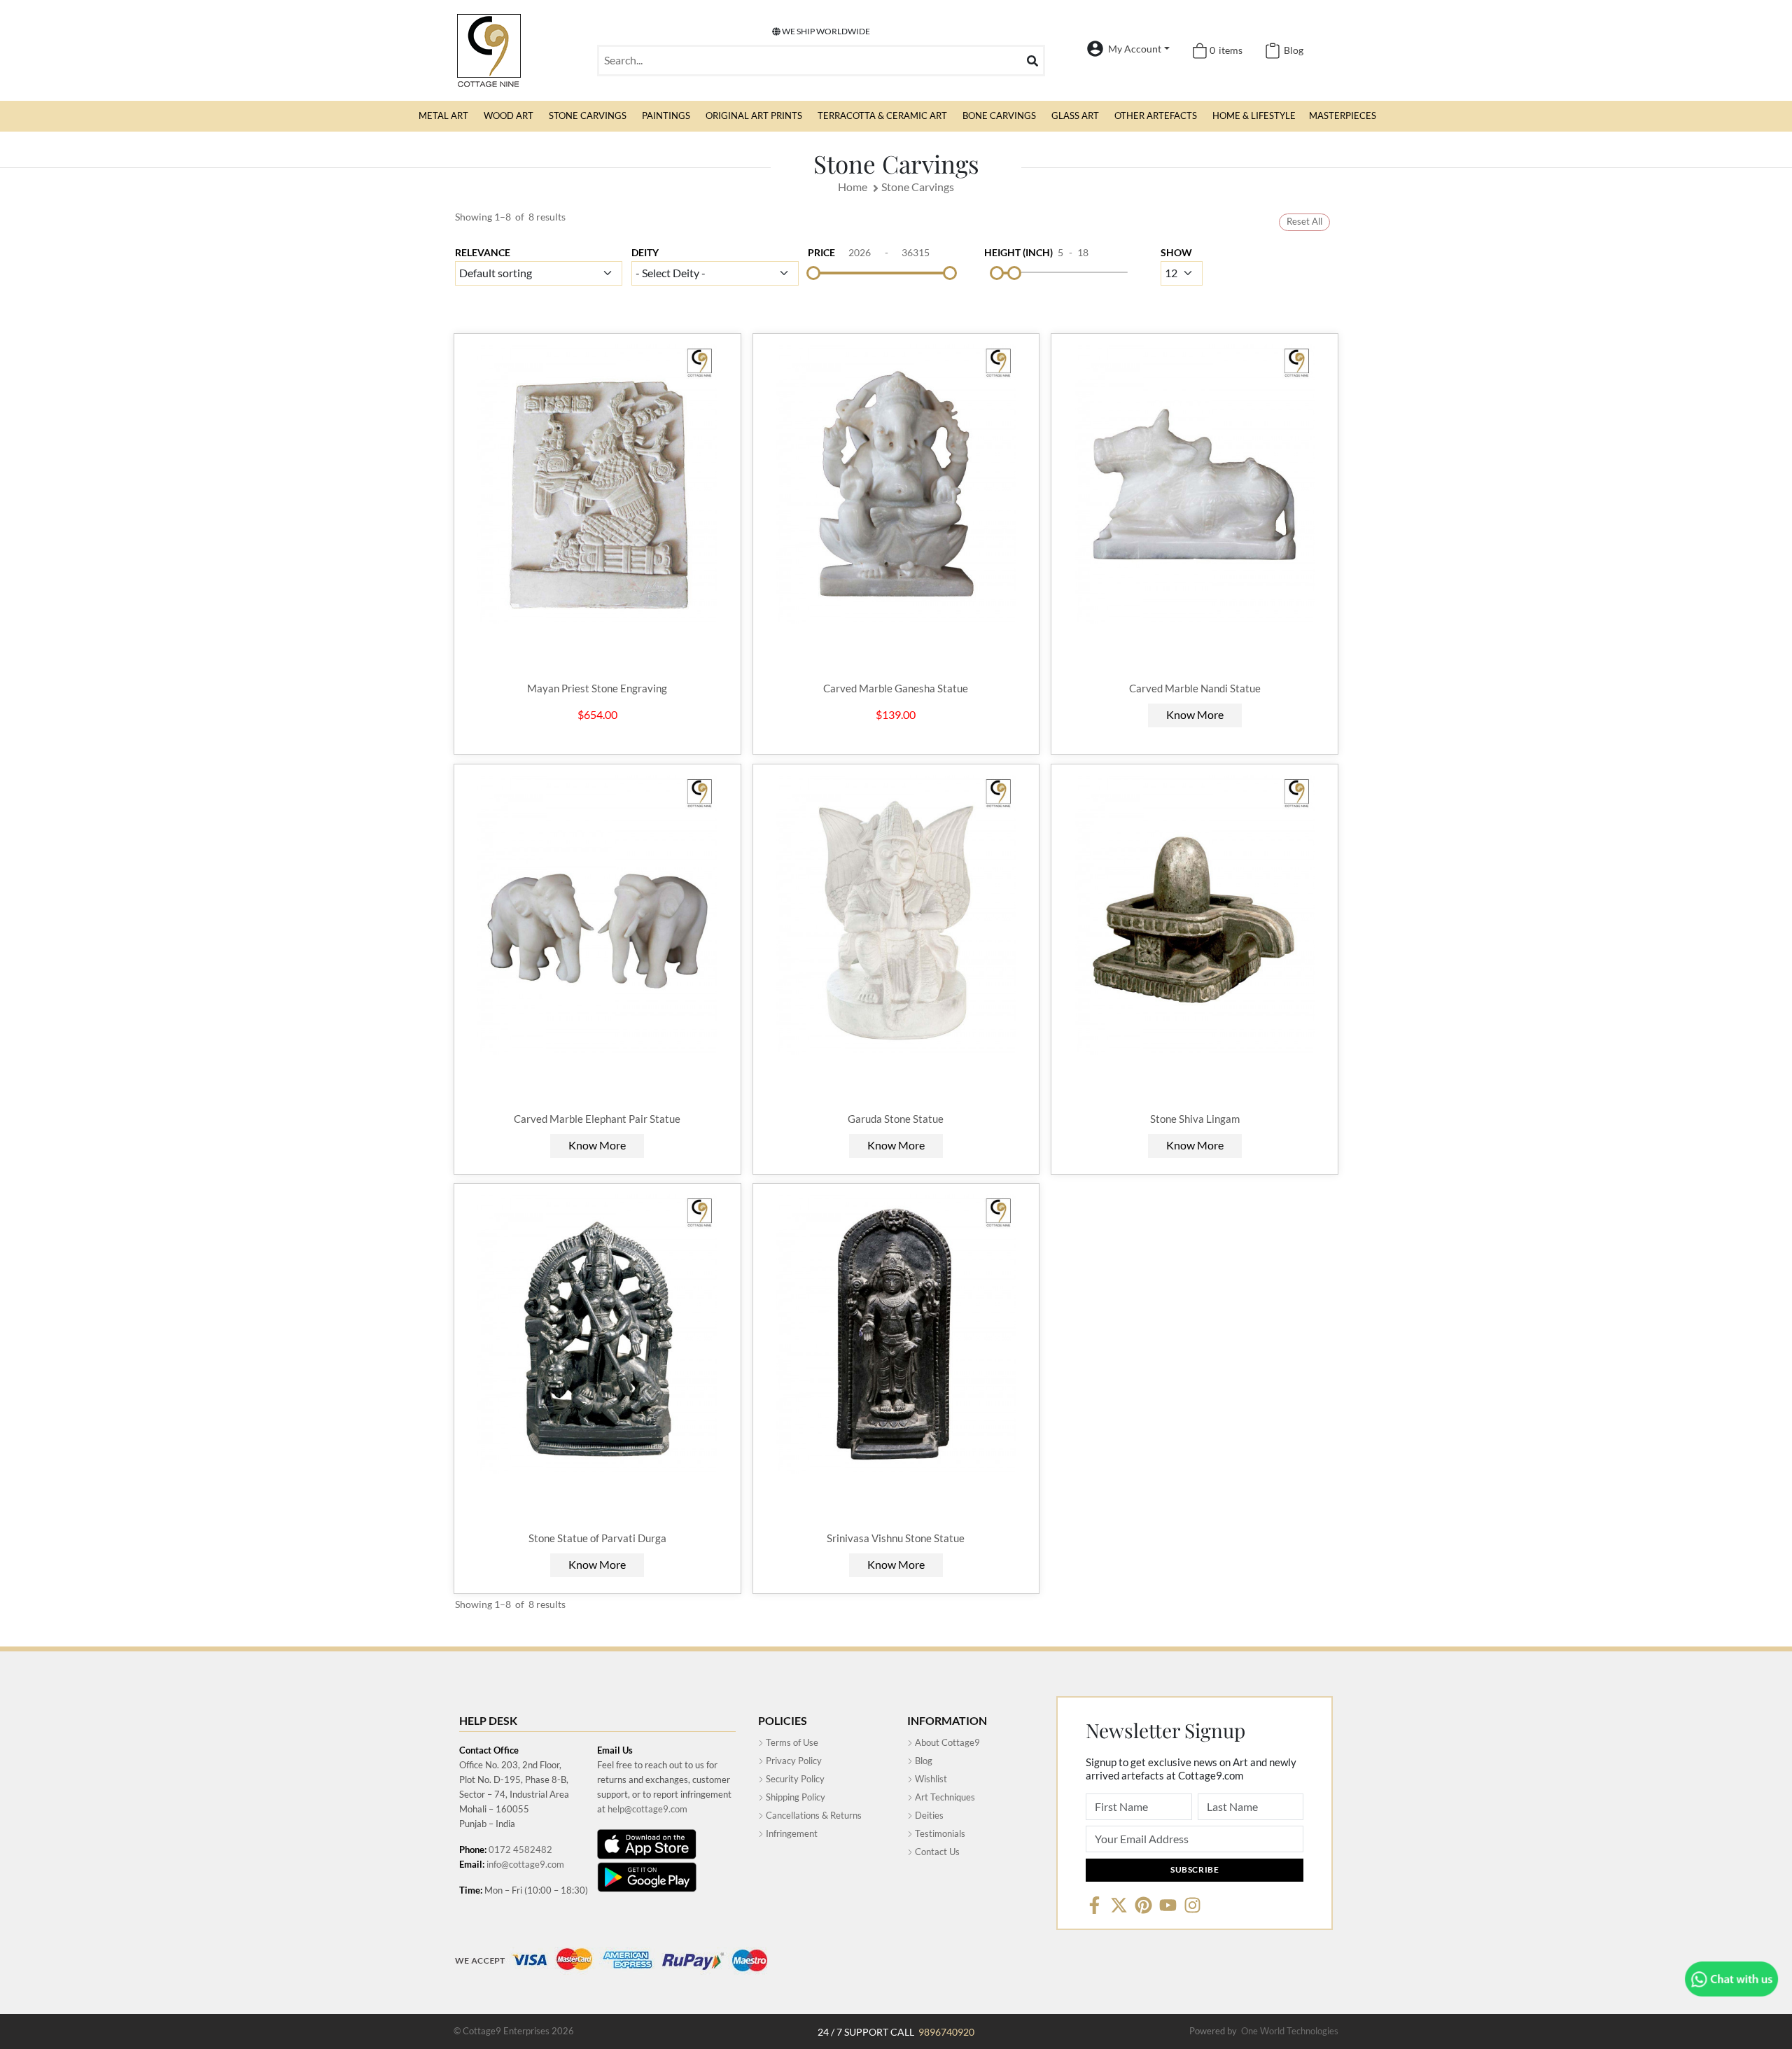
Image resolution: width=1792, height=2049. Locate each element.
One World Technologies (1290, 2031)
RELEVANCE (483, 252)
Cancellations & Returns (813, 1815)
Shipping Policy (794, 1797)
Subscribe (1195, 1869)
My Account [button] (1135, 49)
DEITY (645, 252)
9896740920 (946, 2032)
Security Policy (794, 1779)
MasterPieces (1343, 116)
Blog (923, 1761)
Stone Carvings (918, 187)
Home (853, 187)
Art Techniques (944, 1797)
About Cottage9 (946, 1742)
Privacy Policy (793, 1761)
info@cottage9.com (525, 1864)
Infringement (791, 1833)
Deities (928, 1815)
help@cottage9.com (647, 1809)
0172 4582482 (520, 1849)
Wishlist (930, 1779)
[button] (443, 116)
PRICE (821, 252)
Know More (1195, 714)
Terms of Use (791, 1742)
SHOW (1176, 252)
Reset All (1304, 221)
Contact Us (936, 1852)
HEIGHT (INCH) (1018, 252)
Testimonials (939, 1833)
